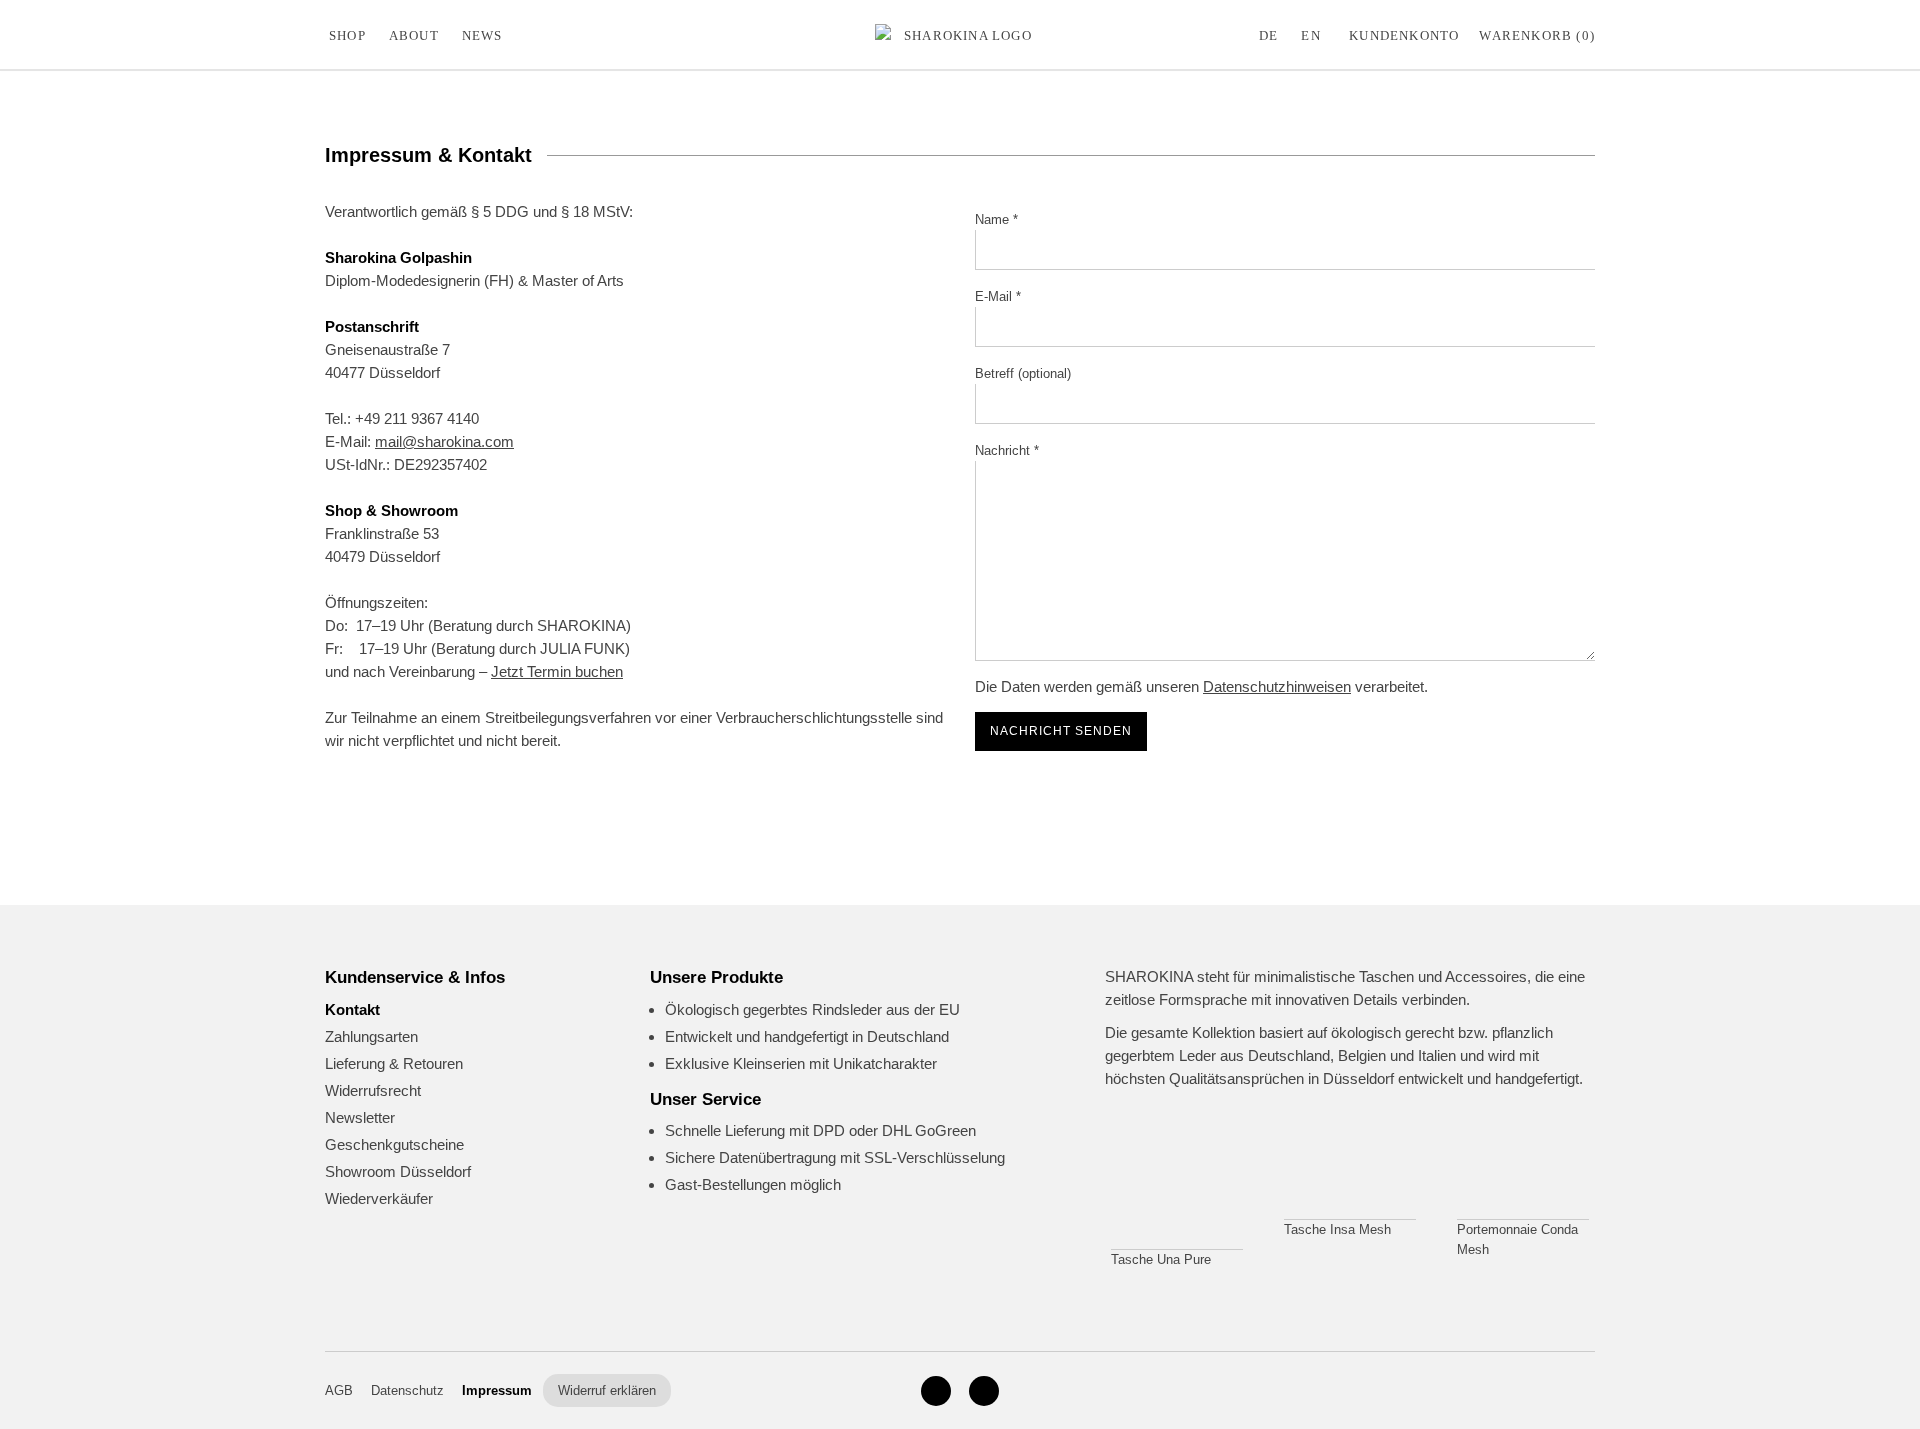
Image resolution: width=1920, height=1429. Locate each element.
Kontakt (352, 1009)
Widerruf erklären (607, 1390)
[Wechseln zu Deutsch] (1273, 35)
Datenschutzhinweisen (1277, 686)
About (414, 35)
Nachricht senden (1061, 731)
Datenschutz (407, 1390)
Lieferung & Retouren (394, 1063)
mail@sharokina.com (444, 441)
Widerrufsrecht (373, 1090)
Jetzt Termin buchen (557, 671)
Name (996, 219)
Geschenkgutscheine (394, 1144)
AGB (339, 1390)
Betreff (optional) (1023, 373)
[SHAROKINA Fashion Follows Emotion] (960, 35)
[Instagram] (936, 1391)
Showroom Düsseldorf (398, 1171)
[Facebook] (984, 1391)
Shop (347, 35)
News (482, 35)
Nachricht (1007, 450)
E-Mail (998, 296)
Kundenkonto (1404, 35)
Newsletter (360, 1117)
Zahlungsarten (371, 1036)
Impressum (497, 1390)
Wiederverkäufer (379, 1198)
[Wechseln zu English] (1315, 35)
